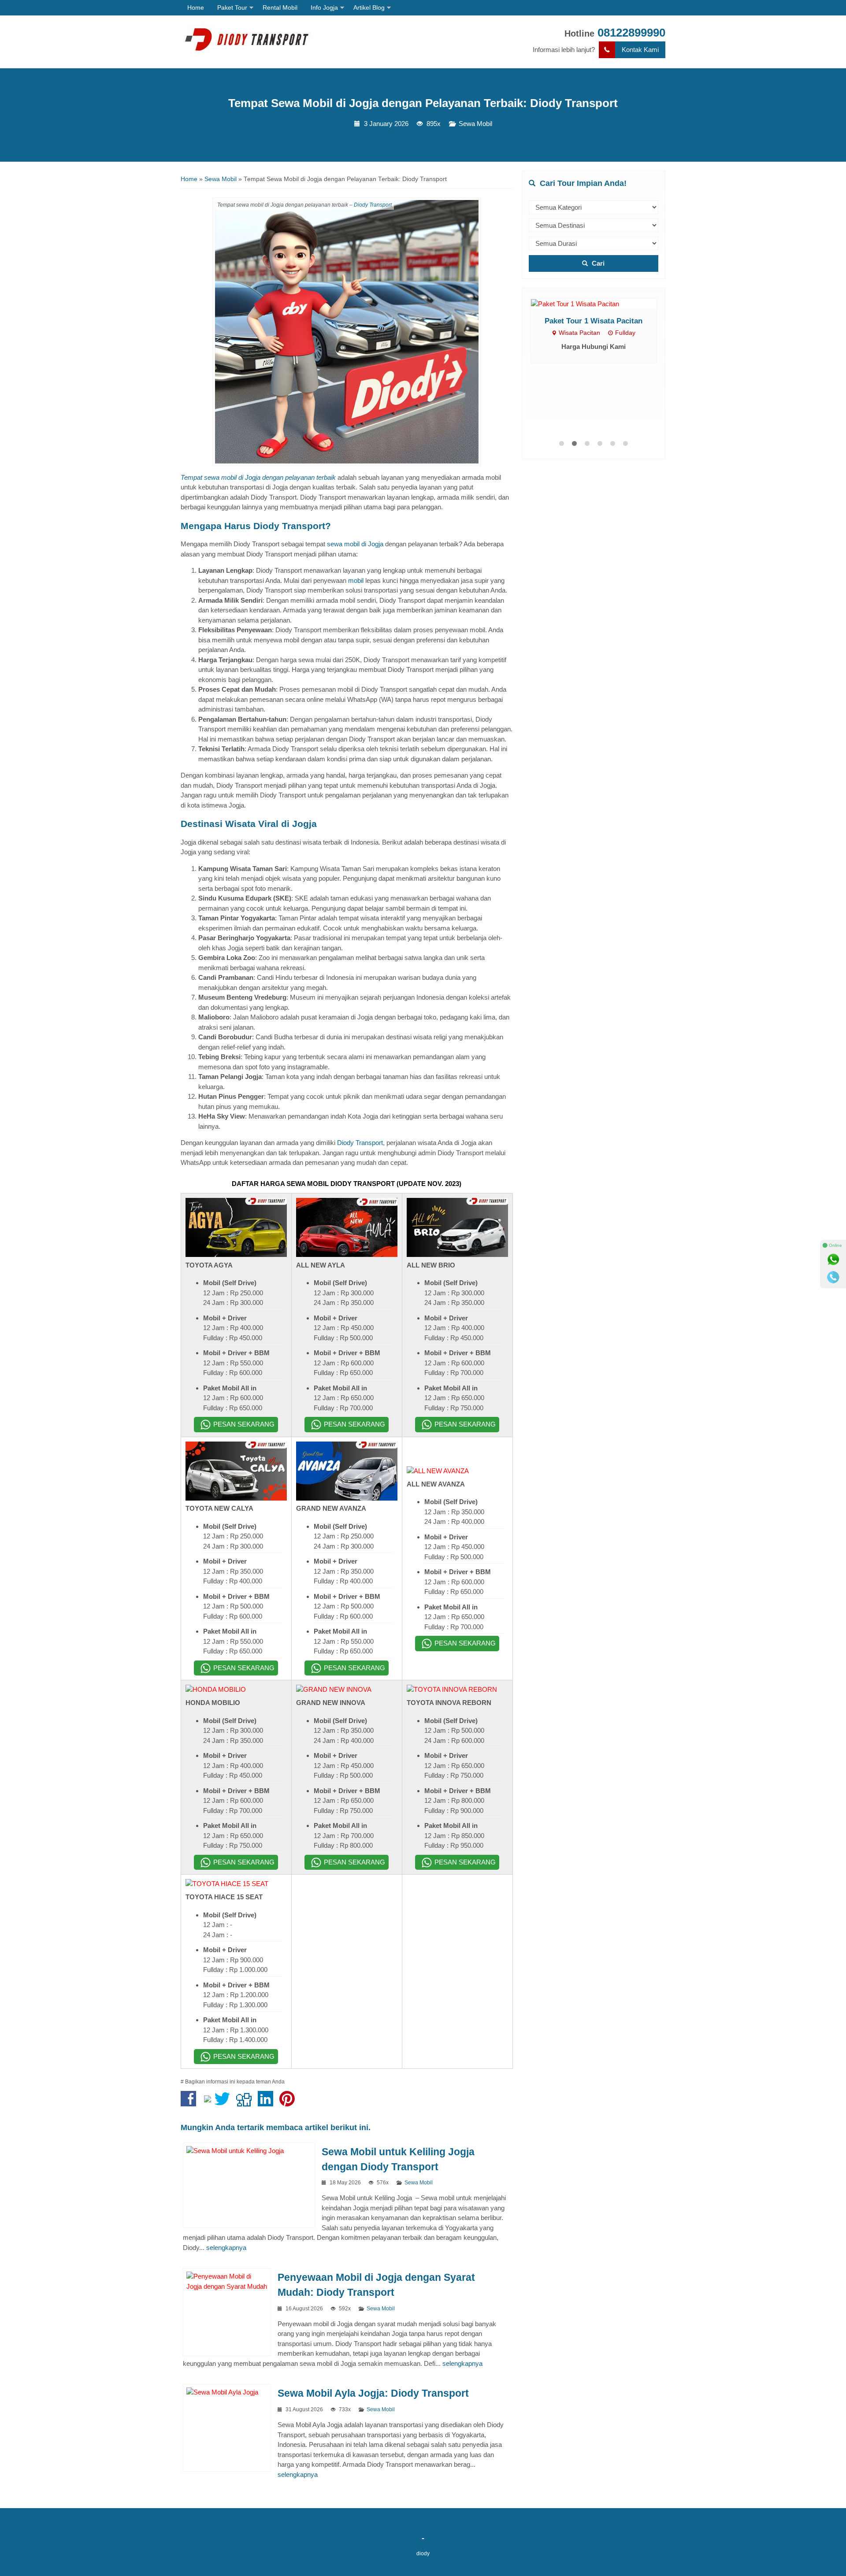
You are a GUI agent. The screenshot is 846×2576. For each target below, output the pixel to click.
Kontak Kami (640, 50)
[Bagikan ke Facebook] (191, 2103)
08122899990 (631, 33)
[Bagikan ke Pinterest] (289, 2103)
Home (196, 7)
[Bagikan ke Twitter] (224, 2103)
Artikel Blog (369, 7)
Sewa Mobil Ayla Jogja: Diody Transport (373, 2393)
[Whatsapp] (833, 1260)
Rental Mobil (280, 7)
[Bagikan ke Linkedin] (268, 2103)
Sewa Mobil (475, 124)
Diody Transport (373, 205)
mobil (356, 580)
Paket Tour (232, 7)
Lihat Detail (602, 338)
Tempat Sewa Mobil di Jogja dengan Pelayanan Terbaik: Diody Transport (423, 103)
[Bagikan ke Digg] (246, 2103)
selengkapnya (226, 2248)
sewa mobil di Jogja (354, 544)
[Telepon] (833, 1277)
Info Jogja (324, 7)
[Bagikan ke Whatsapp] (208, 2103)
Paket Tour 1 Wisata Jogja (594, 389)
